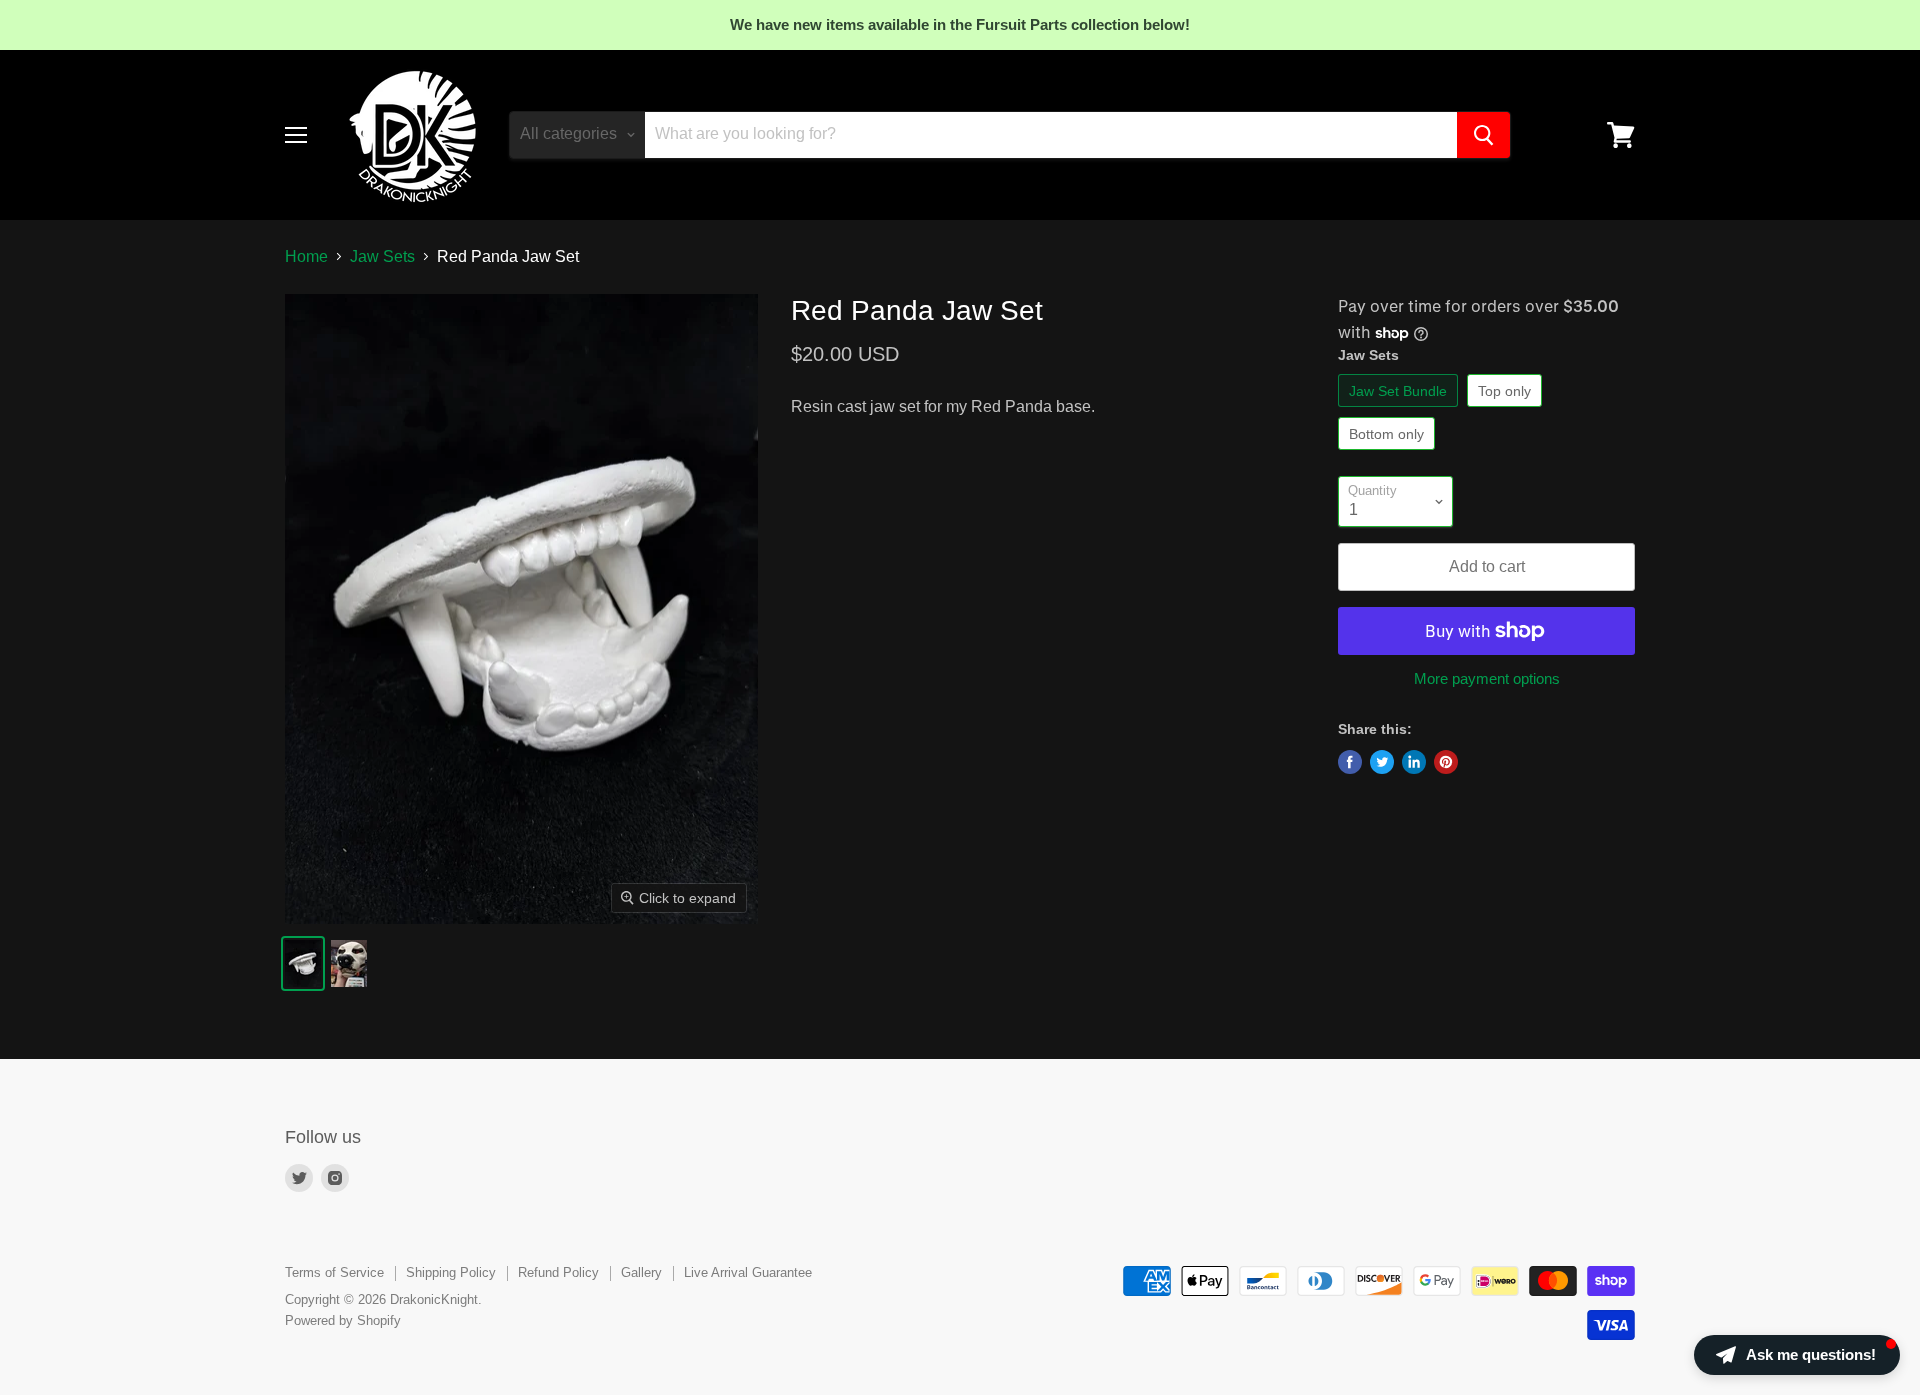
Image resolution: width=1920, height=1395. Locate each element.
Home (306, 256)
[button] (1797, 1355)
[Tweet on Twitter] (1382, 762)
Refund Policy (558, 1272)
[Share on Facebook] (1350, 762)
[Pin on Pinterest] (1446, 762)
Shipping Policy (451, 1272)
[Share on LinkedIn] (1414, 762)
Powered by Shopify (343, 1320)
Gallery (641, 1272)
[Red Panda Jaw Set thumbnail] (303, 963)
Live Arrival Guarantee (748, 1272)
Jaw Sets (382, 256)
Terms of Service (334, 1272)
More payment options (1487, 678)
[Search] (1483, 135)
